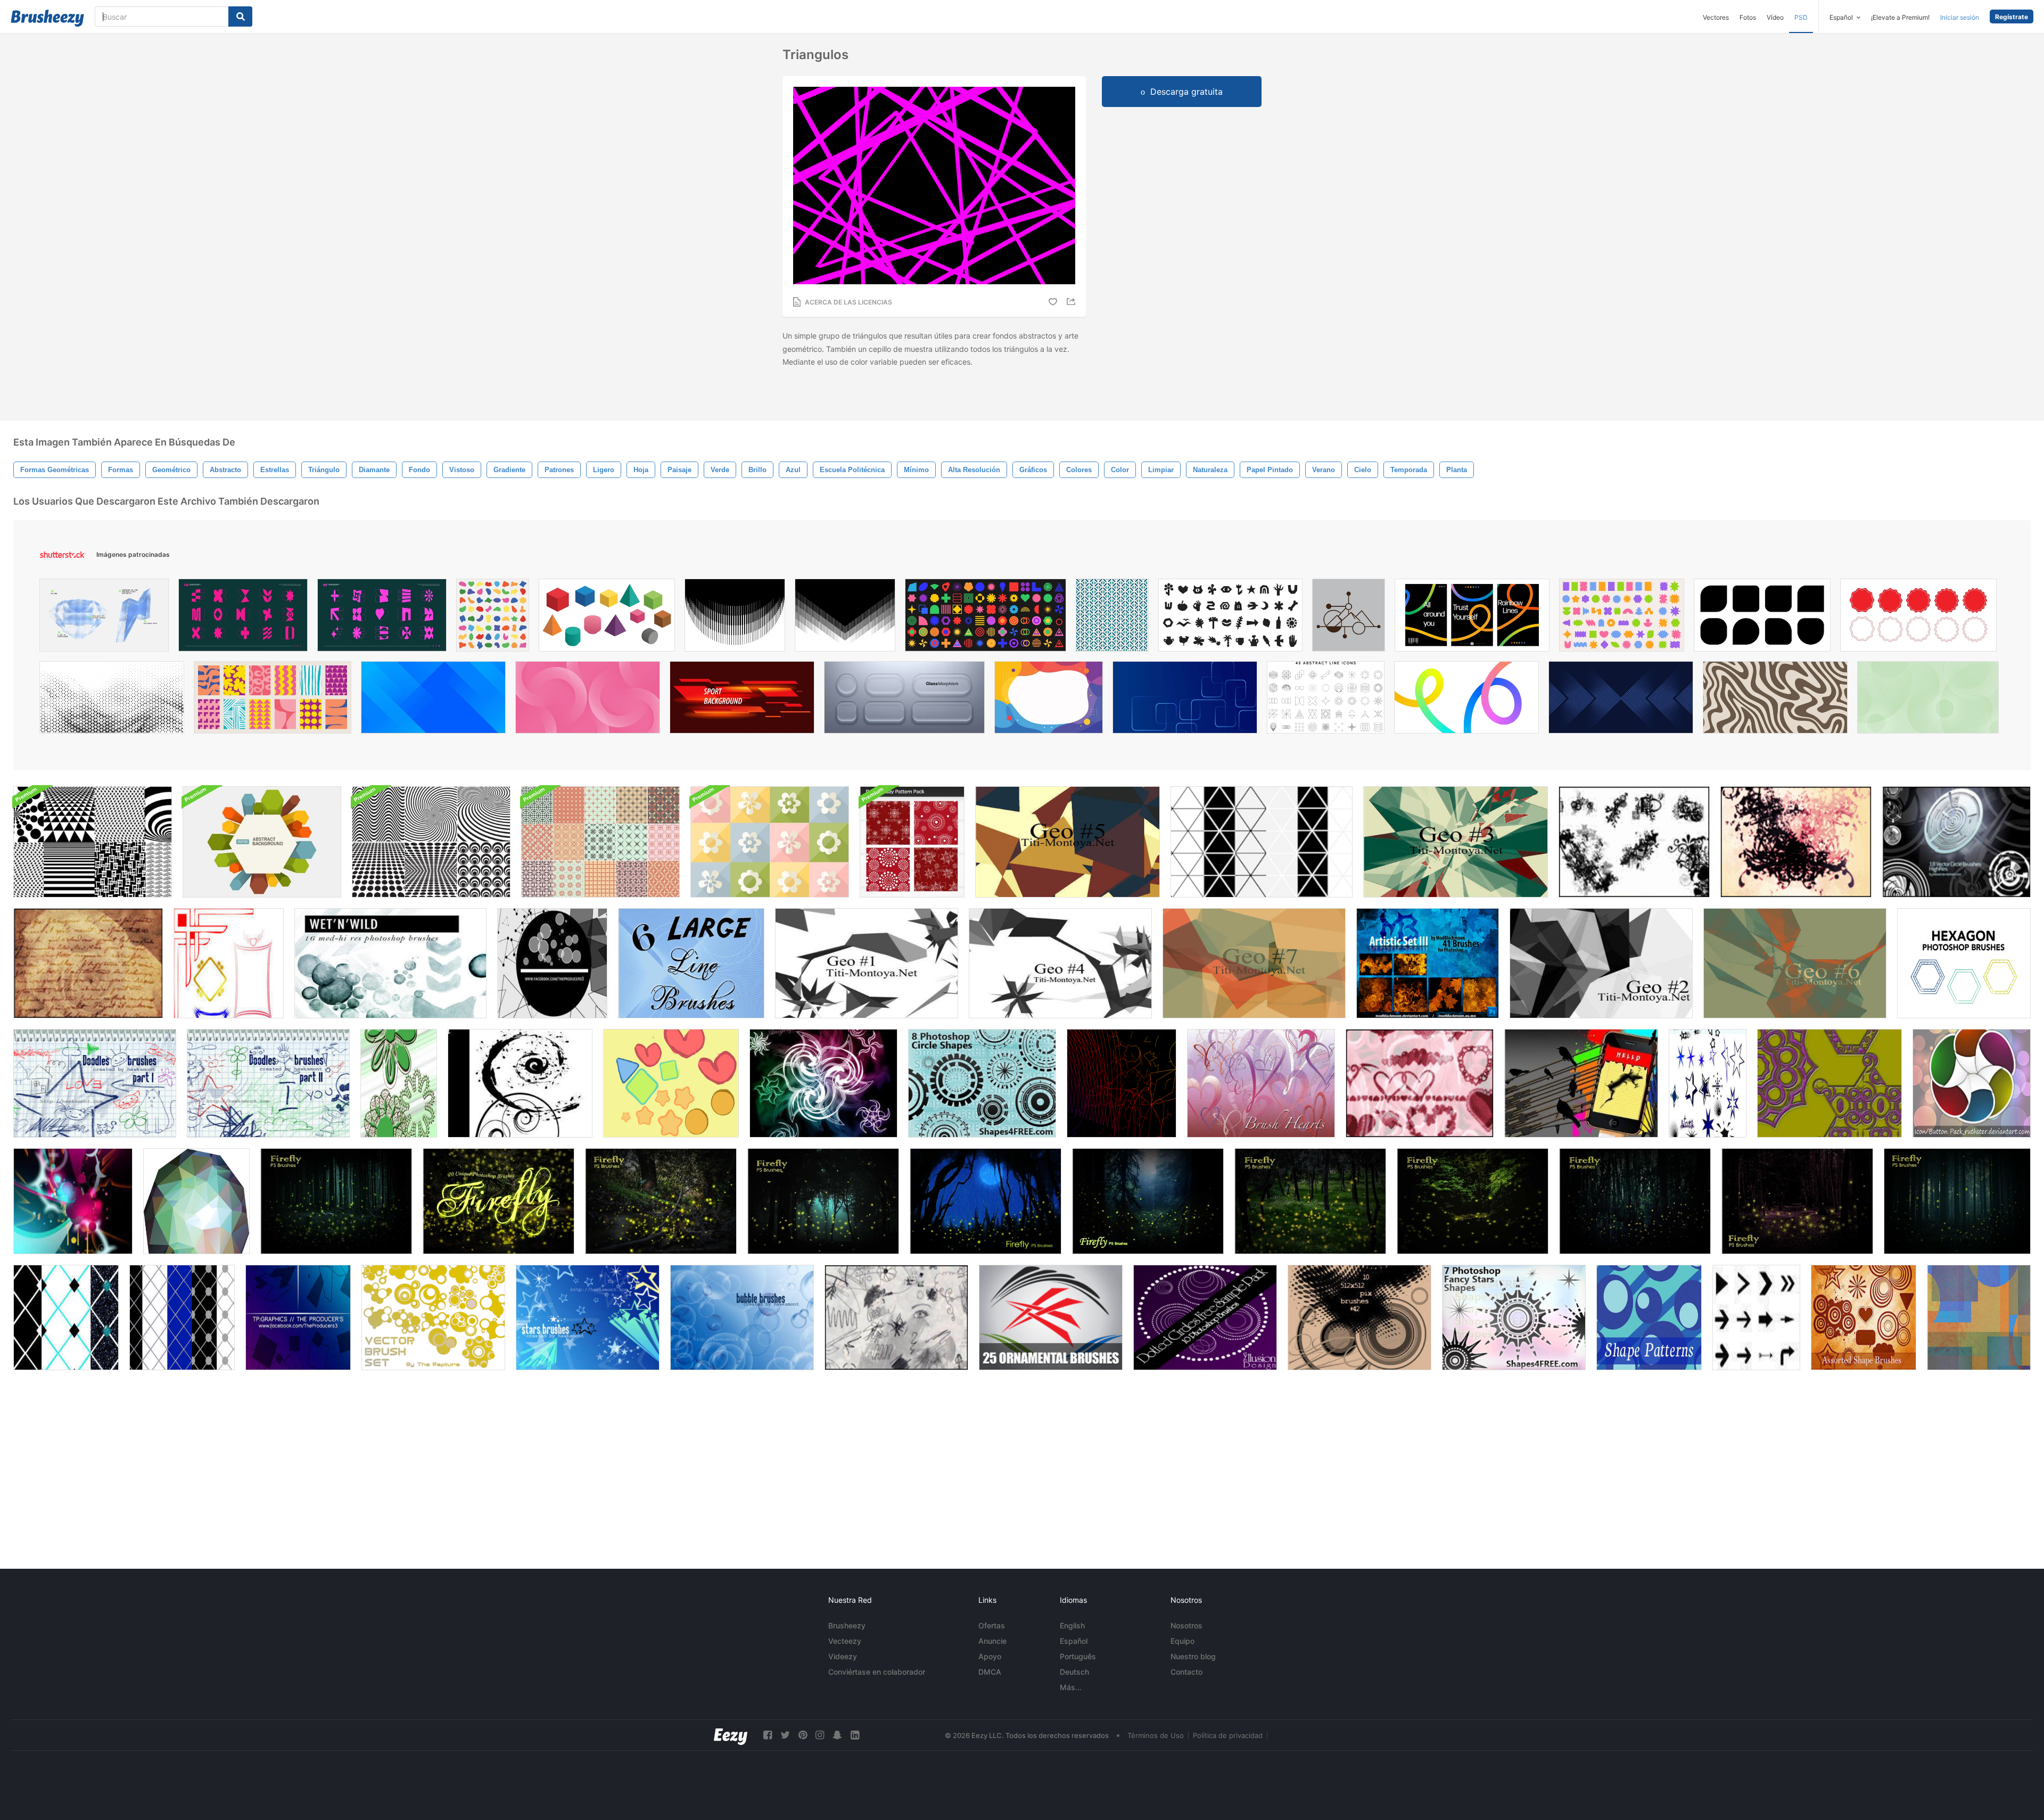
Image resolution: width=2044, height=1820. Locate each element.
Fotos (1748, 17)
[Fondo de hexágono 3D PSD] (262, 842)
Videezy (843, 1656)
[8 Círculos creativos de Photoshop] (982, 1083)
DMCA (990, 1672)
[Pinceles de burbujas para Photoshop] (742, 1317)
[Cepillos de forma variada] (1864, 1317)
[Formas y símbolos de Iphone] (1581, 1083)
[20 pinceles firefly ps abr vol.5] (1797, 1201)
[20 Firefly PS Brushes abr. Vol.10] (661, 1201)
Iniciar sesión (1960, 17)
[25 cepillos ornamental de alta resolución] (1051, 1317)
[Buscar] (240, 17)
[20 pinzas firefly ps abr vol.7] (1635, 1201)
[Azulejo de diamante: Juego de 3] (66, 1317)
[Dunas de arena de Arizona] (1979, 1317)
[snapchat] (837, 1735)
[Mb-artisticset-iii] (1428, 963)
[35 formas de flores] (399, 1083)
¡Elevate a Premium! (1900, 17)
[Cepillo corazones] (1261, 1083)
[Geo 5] (1068, 842)
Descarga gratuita (1186, 92)
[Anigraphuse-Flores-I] (823, 1083)
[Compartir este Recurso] (1073, 302)
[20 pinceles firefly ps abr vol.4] (336, 1201)
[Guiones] (88, 963)
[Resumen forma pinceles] (552, 963)
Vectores (1716, 17)
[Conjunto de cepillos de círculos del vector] (1956, 842)
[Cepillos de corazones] (1420, 1083)
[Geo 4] (1060, 963)
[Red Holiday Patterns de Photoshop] (912, 842)
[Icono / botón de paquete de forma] (1972, 1083)
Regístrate (2012, 17)
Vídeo (1775, 17)
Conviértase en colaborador (877, 1672)
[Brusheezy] (47, 18)
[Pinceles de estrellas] (1708, 1083)
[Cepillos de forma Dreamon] (1634, 842)
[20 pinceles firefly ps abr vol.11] (498, 1201)
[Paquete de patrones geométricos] (93, 842)
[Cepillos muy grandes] (1359, 1317)
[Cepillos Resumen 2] (298, 1317)
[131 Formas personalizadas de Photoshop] (73, 1201)
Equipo (1182, 1641)
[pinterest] (803, 1735)
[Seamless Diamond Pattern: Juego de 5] (182, 1317)
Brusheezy (847, 1625)
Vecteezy (845, 1641)
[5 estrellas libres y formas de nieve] (1829, 1083)
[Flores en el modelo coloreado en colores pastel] (770, 842)
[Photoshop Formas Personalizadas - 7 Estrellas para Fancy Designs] (1514, 1317)
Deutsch (1074, 1672)
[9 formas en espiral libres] (520, 1083)
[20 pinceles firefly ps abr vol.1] (1148, 1201)
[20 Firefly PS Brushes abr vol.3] (823, 1201)
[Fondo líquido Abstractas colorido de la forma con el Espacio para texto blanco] (1049, 700)
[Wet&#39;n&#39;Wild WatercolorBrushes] (390, 963)
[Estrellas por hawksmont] (588, 1317)
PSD (1801, 17)
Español (1074, 1641)
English (1072, 1625)
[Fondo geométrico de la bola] (196, 1201)
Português (1078, 1656)
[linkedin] (855, 1735)
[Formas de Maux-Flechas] (1756, 1317)
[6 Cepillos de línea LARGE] (691, 963)
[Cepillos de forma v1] (1796, 842)
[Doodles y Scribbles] (896, 1317)
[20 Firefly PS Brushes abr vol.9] (1310, 1201)
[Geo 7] (1254, 963)
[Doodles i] (95, 1083)
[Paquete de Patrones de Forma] (1649, 1317)
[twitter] (785, 1735)
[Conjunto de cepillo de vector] (433, 1317)
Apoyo (990, 1656)
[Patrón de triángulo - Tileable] (1262, 842)
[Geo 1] (867, 963)
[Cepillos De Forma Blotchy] (671, 1083)
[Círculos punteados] (1205, 1317)
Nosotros (1186, 1625)
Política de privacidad (1228, 1735)
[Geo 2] (1601, 963)
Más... (1071, 1687)
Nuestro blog (1193, 1656)
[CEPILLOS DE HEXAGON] (1964, 963)
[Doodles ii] (268, 1083)
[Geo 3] (1456, 842)
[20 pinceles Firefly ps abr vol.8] (1473, 1201)
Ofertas (992, 1625)
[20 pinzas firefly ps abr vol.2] (986, 1201)
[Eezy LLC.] (731, 1735)
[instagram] (820, 1735)
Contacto (1186, 1672)
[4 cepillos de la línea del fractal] (1122, 1083)
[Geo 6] (1795, 963)
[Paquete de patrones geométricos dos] (431, 842)
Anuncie (992, 1641)
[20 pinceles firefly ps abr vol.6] (1957, 1201)
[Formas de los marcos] (229, 963)
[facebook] (768, 1735)
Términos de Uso (1156, 1735)
